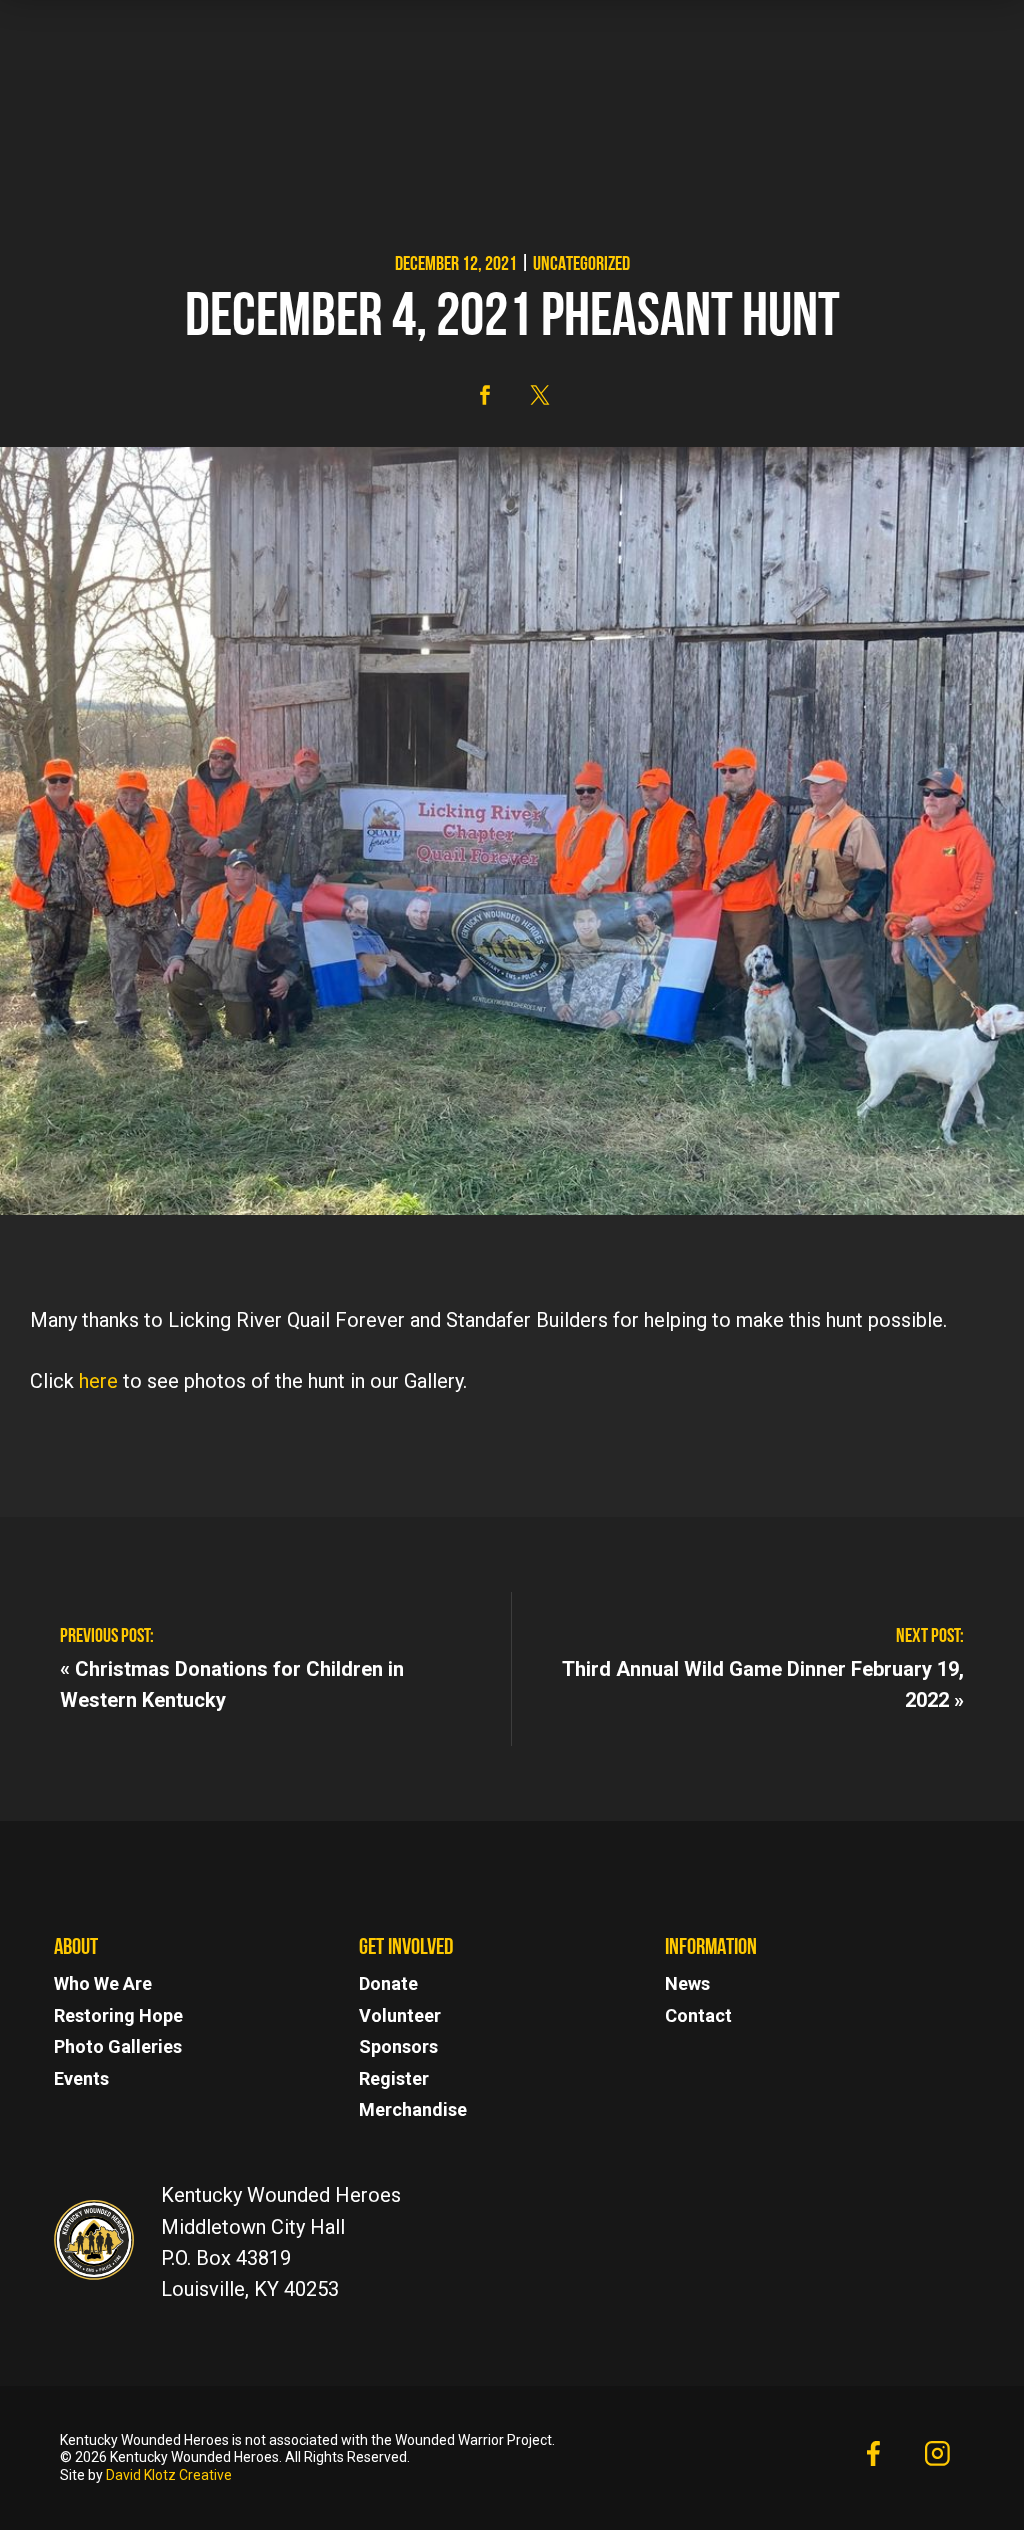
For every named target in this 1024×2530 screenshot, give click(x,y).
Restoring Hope (118, 2015)
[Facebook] (872, 2457)
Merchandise (413, 2109)
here (98, 1381)
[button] (485, 395)
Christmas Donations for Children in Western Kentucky (232, 1683)
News (687, 1983)
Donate (388, 1983)
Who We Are (103, 1983)
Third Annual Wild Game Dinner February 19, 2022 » (763, 1683)
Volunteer (400, 2015)
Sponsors (398, 2046)
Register (394, 2078)
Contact (698, 2015)
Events (81, 2078)
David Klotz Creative (169, 2475)
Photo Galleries (118, 2046)
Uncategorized (581, 265)
